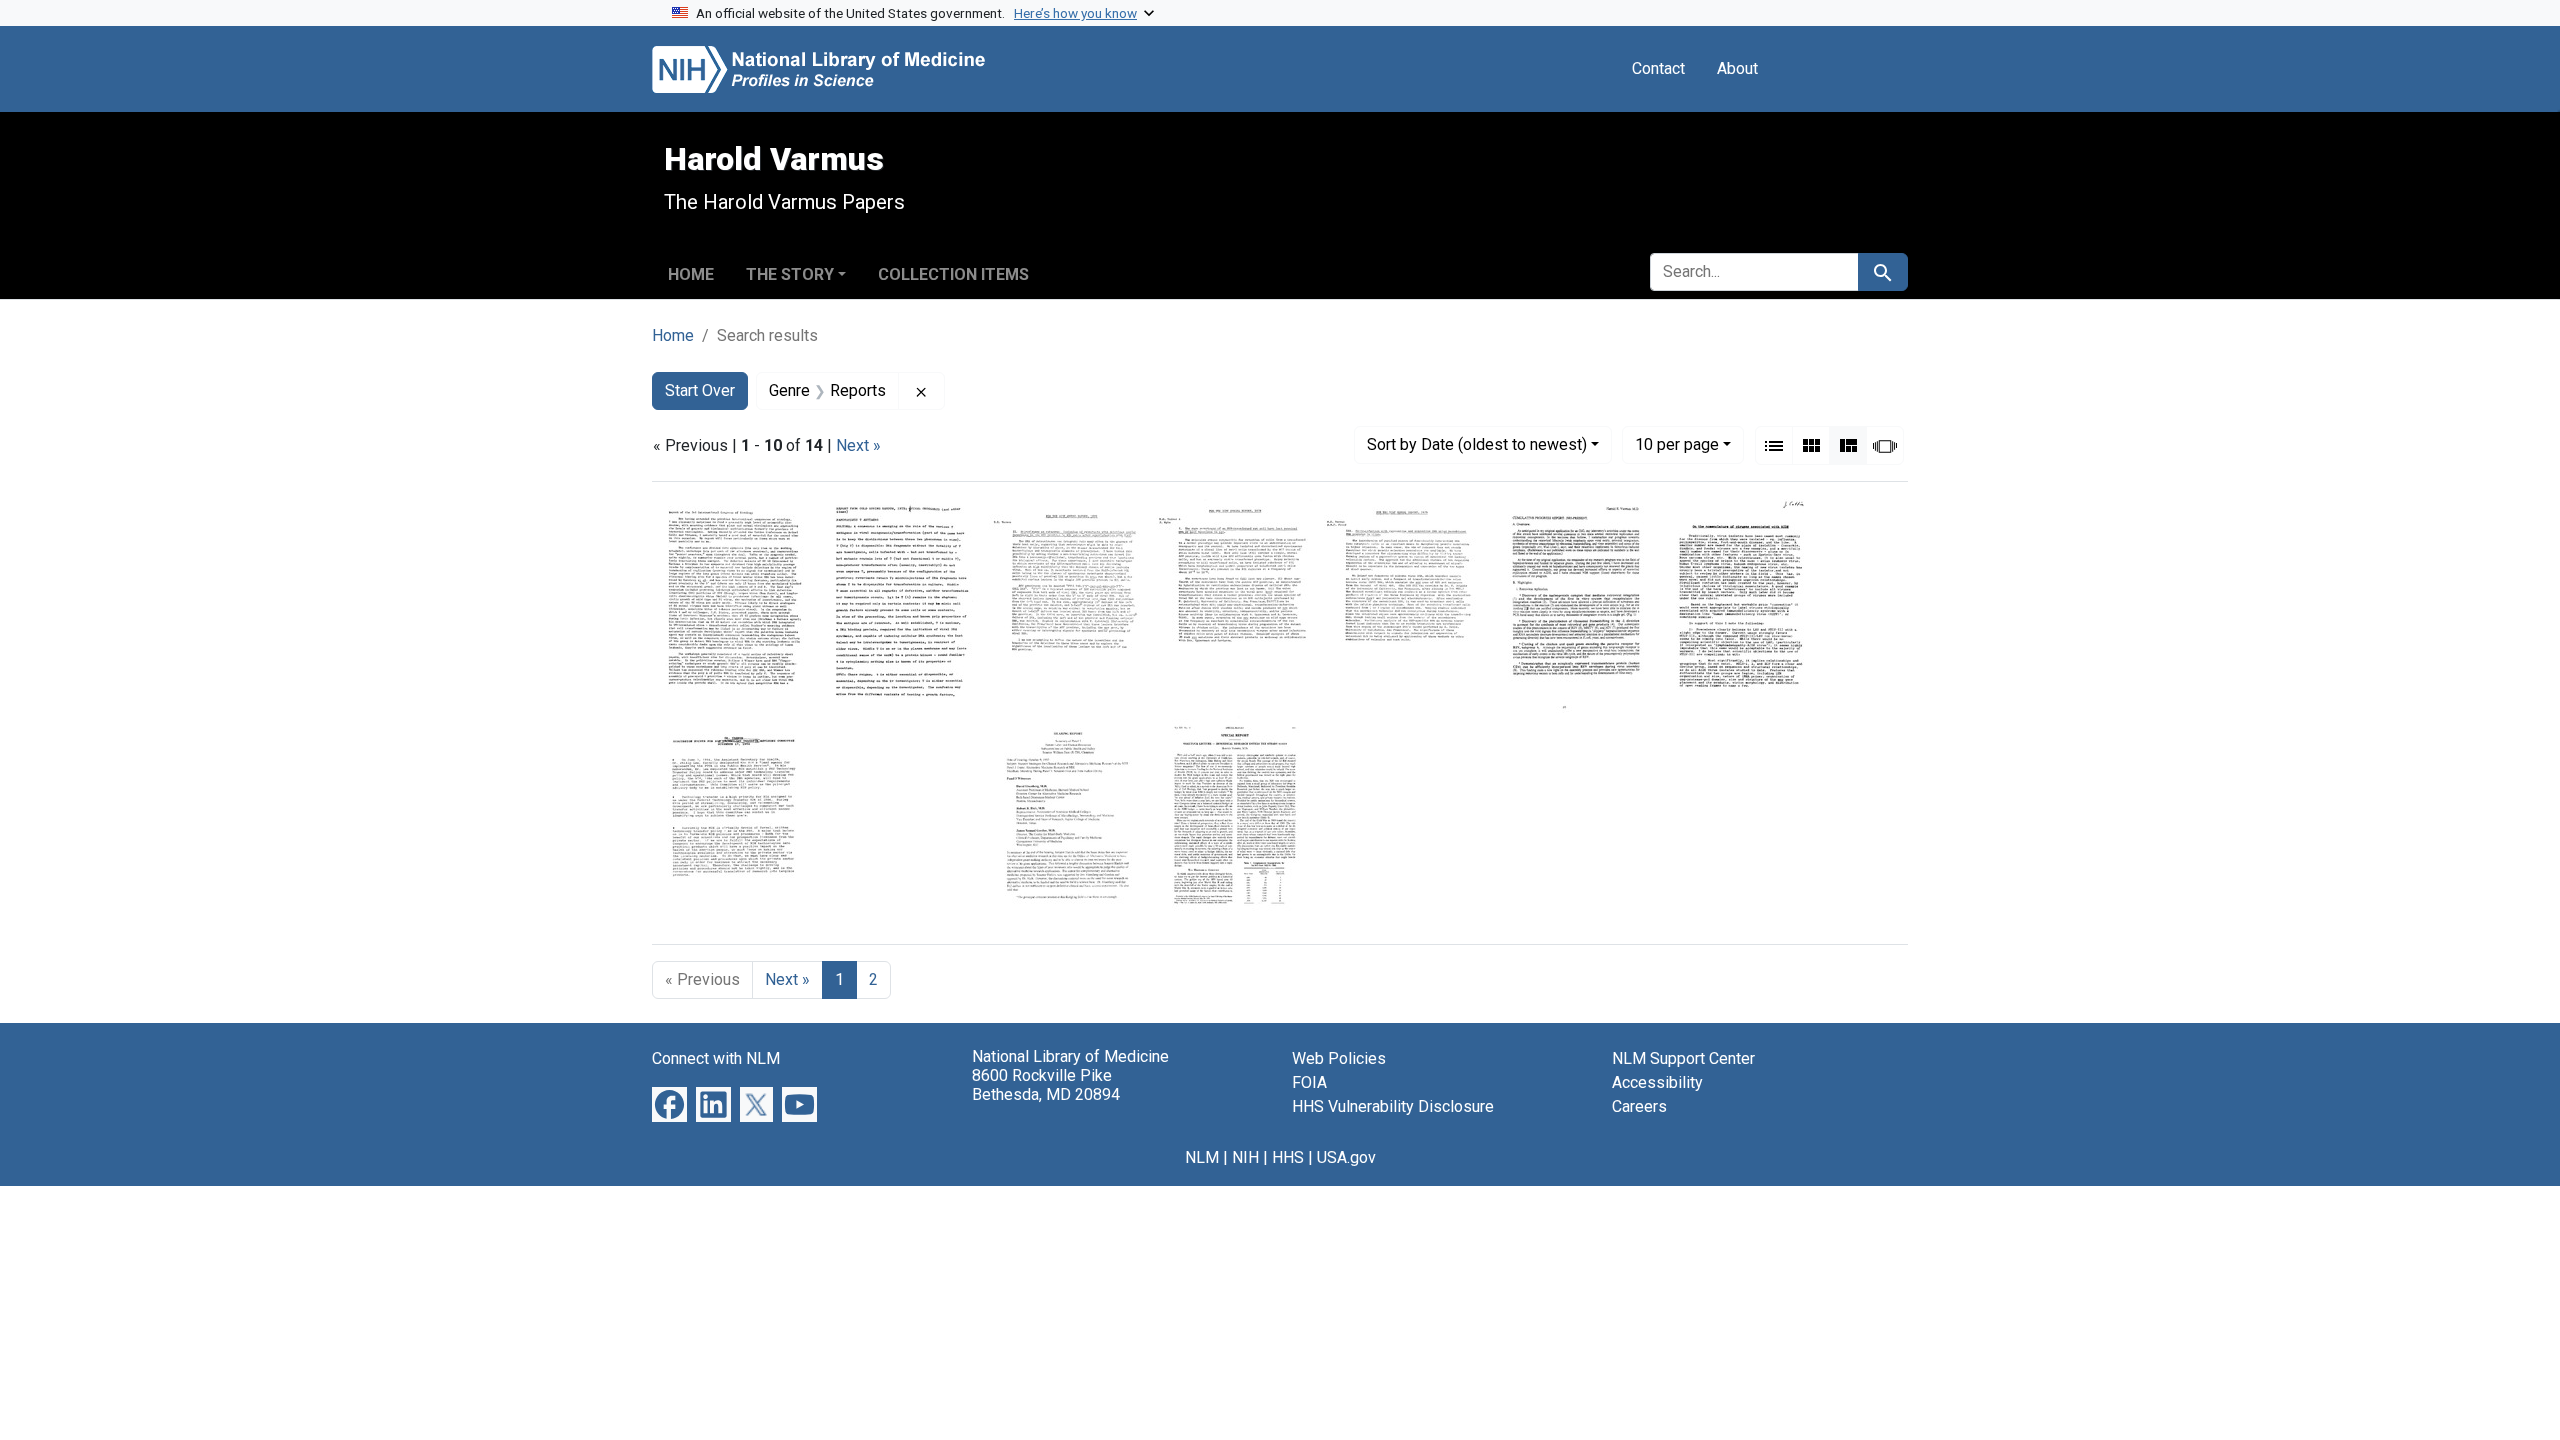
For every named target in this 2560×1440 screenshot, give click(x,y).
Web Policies (1339, 1058)
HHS (1288, 1157)
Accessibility (1657, 1082)
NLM (1202, 1157)
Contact (1658, 68)
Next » (858, 445)
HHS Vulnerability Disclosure (1393, 1106)
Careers (1639, 1106)
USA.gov (1346, 1157)
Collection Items (953, 274)
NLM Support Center (1683, 1058)
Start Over (700, 390)
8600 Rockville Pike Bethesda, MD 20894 (1046, 1085)
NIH (1245, 1157)
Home (691, 274)
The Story (790, 274)
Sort (1477, 444)
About (1737, 68)
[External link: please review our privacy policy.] (669, 1103)
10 (1677, 444)
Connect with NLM (716, 1058)
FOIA (1309, 1082)
